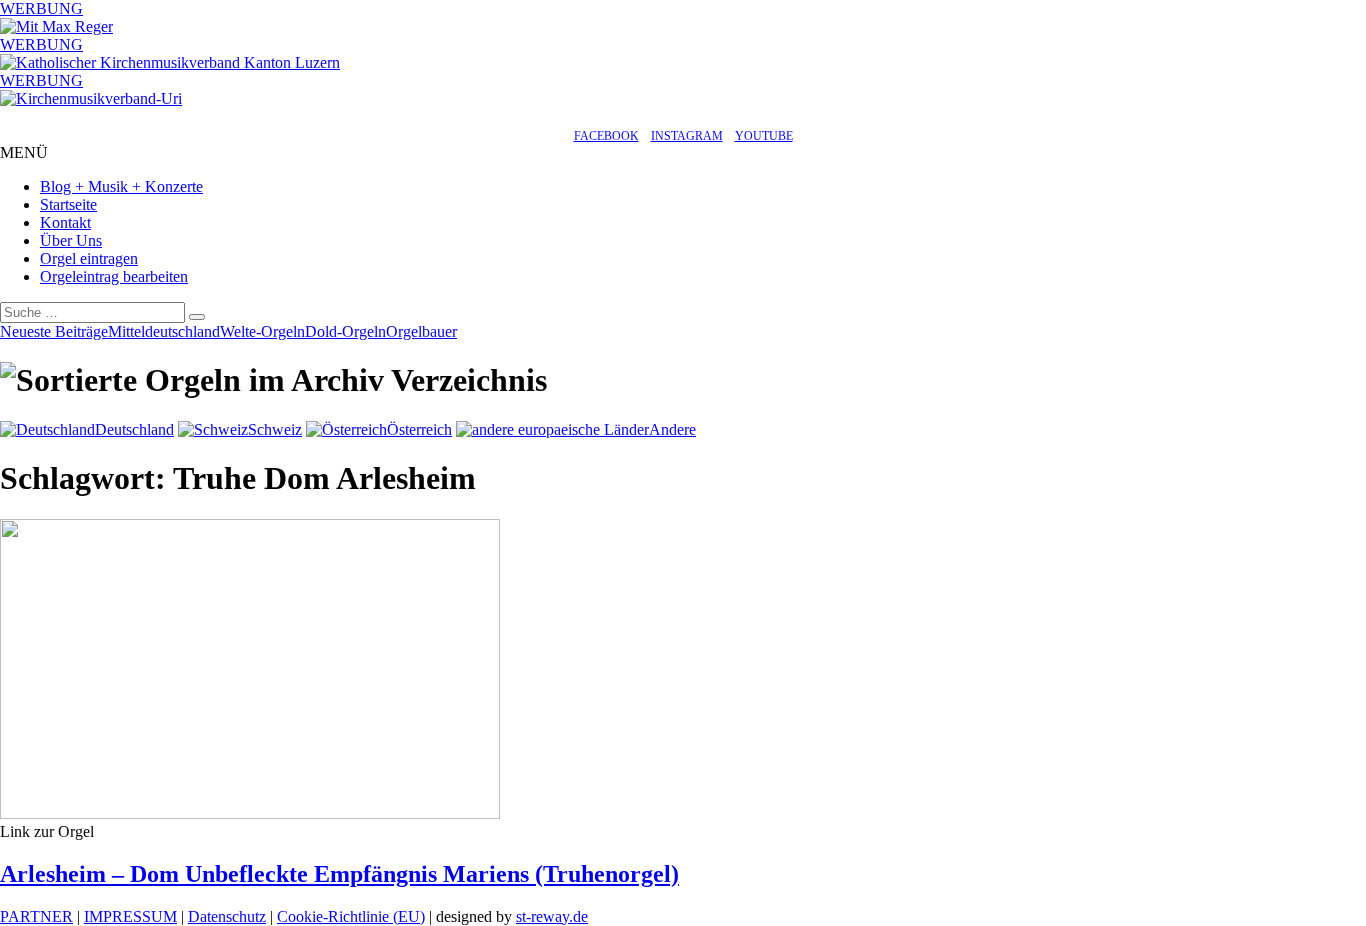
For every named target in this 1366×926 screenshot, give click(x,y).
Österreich (419, 429)
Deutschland (134, 429)
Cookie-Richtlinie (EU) (351, 916)
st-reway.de (552, 916)
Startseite (68, 204)
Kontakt (65, 222)
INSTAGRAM (687, 136)
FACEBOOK (606, 136)
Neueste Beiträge (54, 331)
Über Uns (71, 240)
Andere (672, 429)
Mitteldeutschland (164, 331)
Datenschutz (227, 916)
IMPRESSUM (130, 916)
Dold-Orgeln (345, 331)
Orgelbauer (421, 331)
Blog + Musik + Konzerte (121, 186)
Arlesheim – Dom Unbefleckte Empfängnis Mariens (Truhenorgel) (339, 874)
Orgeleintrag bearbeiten (114, 276)
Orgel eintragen (89, 258)
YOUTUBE (764, 136)
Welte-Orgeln (262, 331)
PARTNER (36, 916)
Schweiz (275, 429)
